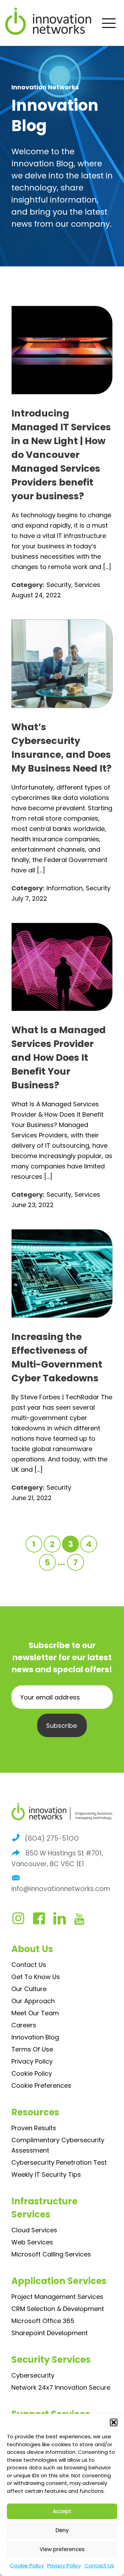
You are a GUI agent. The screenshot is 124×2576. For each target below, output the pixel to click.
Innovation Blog (35, 2037)
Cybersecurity (33, 2375)
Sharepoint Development (50, 2333)
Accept (62, 2511)
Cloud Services (34, 2230)
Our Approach (33, 2001)
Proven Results (34, 2128)
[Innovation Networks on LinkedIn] (63, 1921)
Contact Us (99, 2565)
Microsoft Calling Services (51, 2254)
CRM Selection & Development (58, 2309)
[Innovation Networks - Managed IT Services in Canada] (64, 21)
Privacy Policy (64, 2565)
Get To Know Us (36, 1977)
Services (87, 585)
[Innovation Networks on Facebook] (42, 1921)
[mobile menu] (108, 22)
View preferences (62, 2549)
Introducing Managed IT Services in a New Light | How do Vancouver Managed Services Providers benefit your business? (61, 455)
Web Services (32, 2242)
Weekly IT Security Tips (46, 2175)
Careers (24, 2025)
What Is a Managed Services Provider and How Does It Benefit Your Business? (59, 1057)
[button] (114, 2422)
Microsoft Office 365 (43, 2321)
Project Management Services (57, 2297)
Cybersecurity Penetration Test (59, 2162)
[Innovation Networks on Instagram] (22, 1921)
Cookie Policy (27, 2565)
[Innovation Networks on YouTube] (82, 1921)
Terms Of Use (32, 2049)
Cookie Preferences (41, 2085)
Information (65, 888)
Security (59, 585)
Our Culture (29, 1989)
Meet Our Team (35, 2013)
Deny (62, 2530)
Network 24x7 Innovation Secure (61, 2387)
